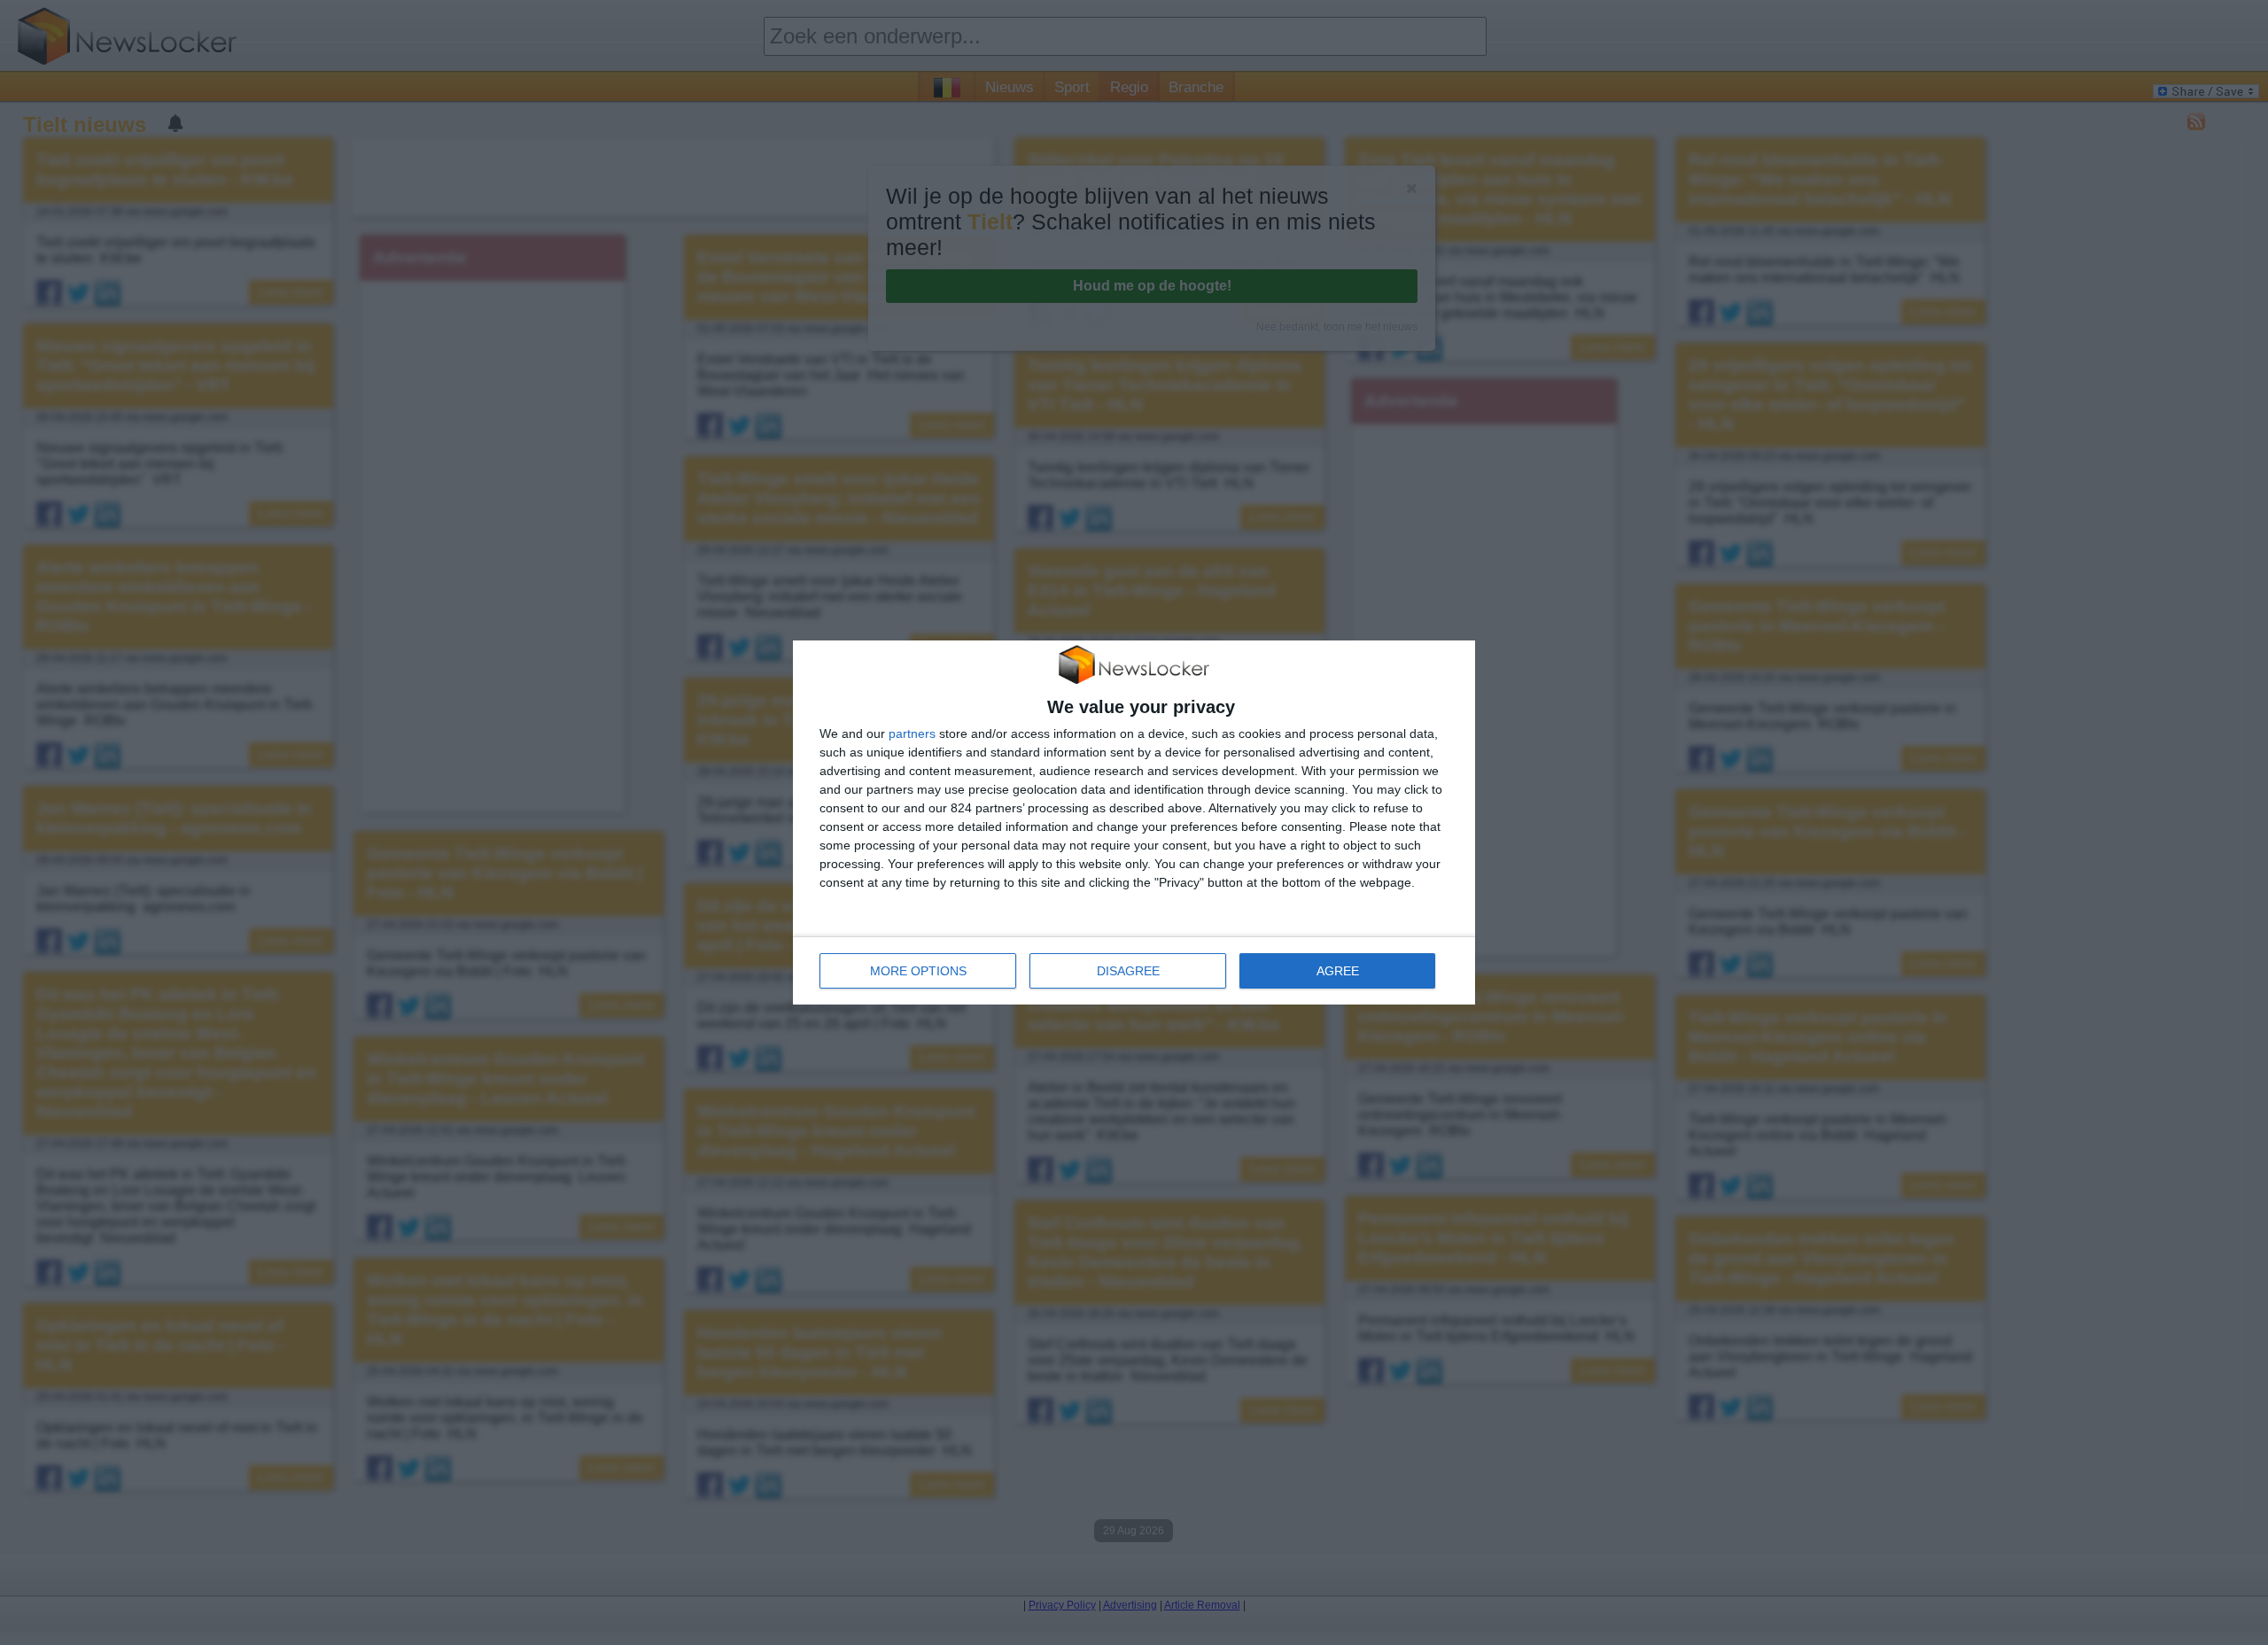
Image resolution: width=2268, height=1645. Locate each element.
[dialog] (1134, 823)
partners (912, 733)
